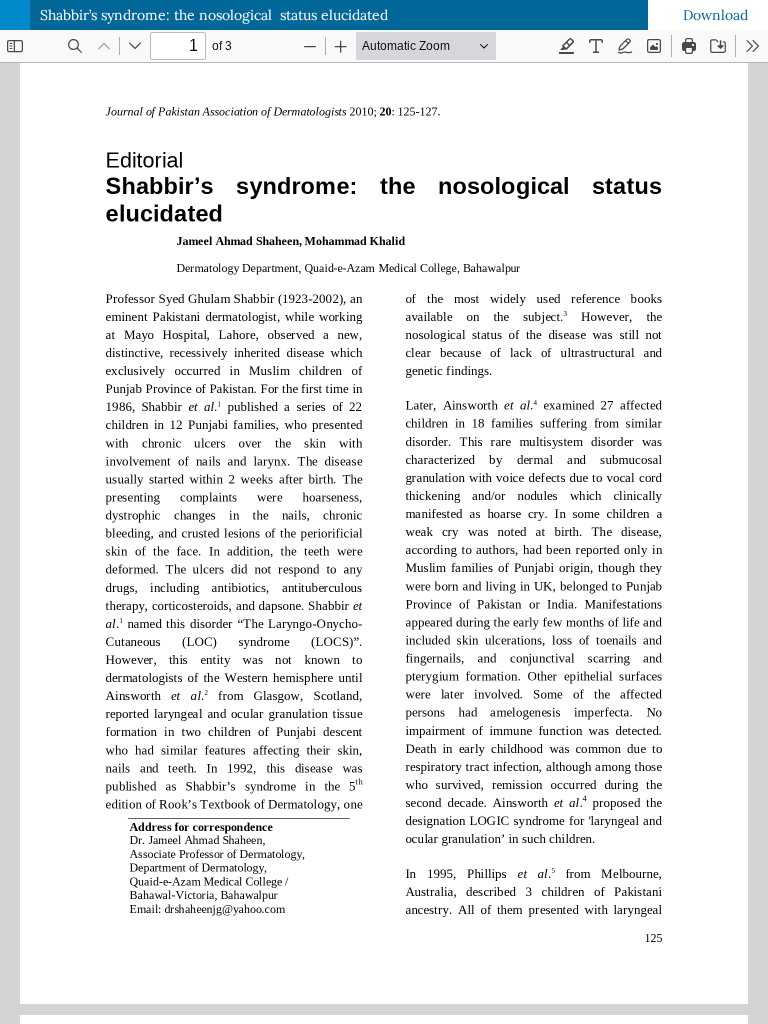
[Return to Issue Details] (15, 15)
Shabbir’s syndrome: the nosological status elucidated (214, 15)
